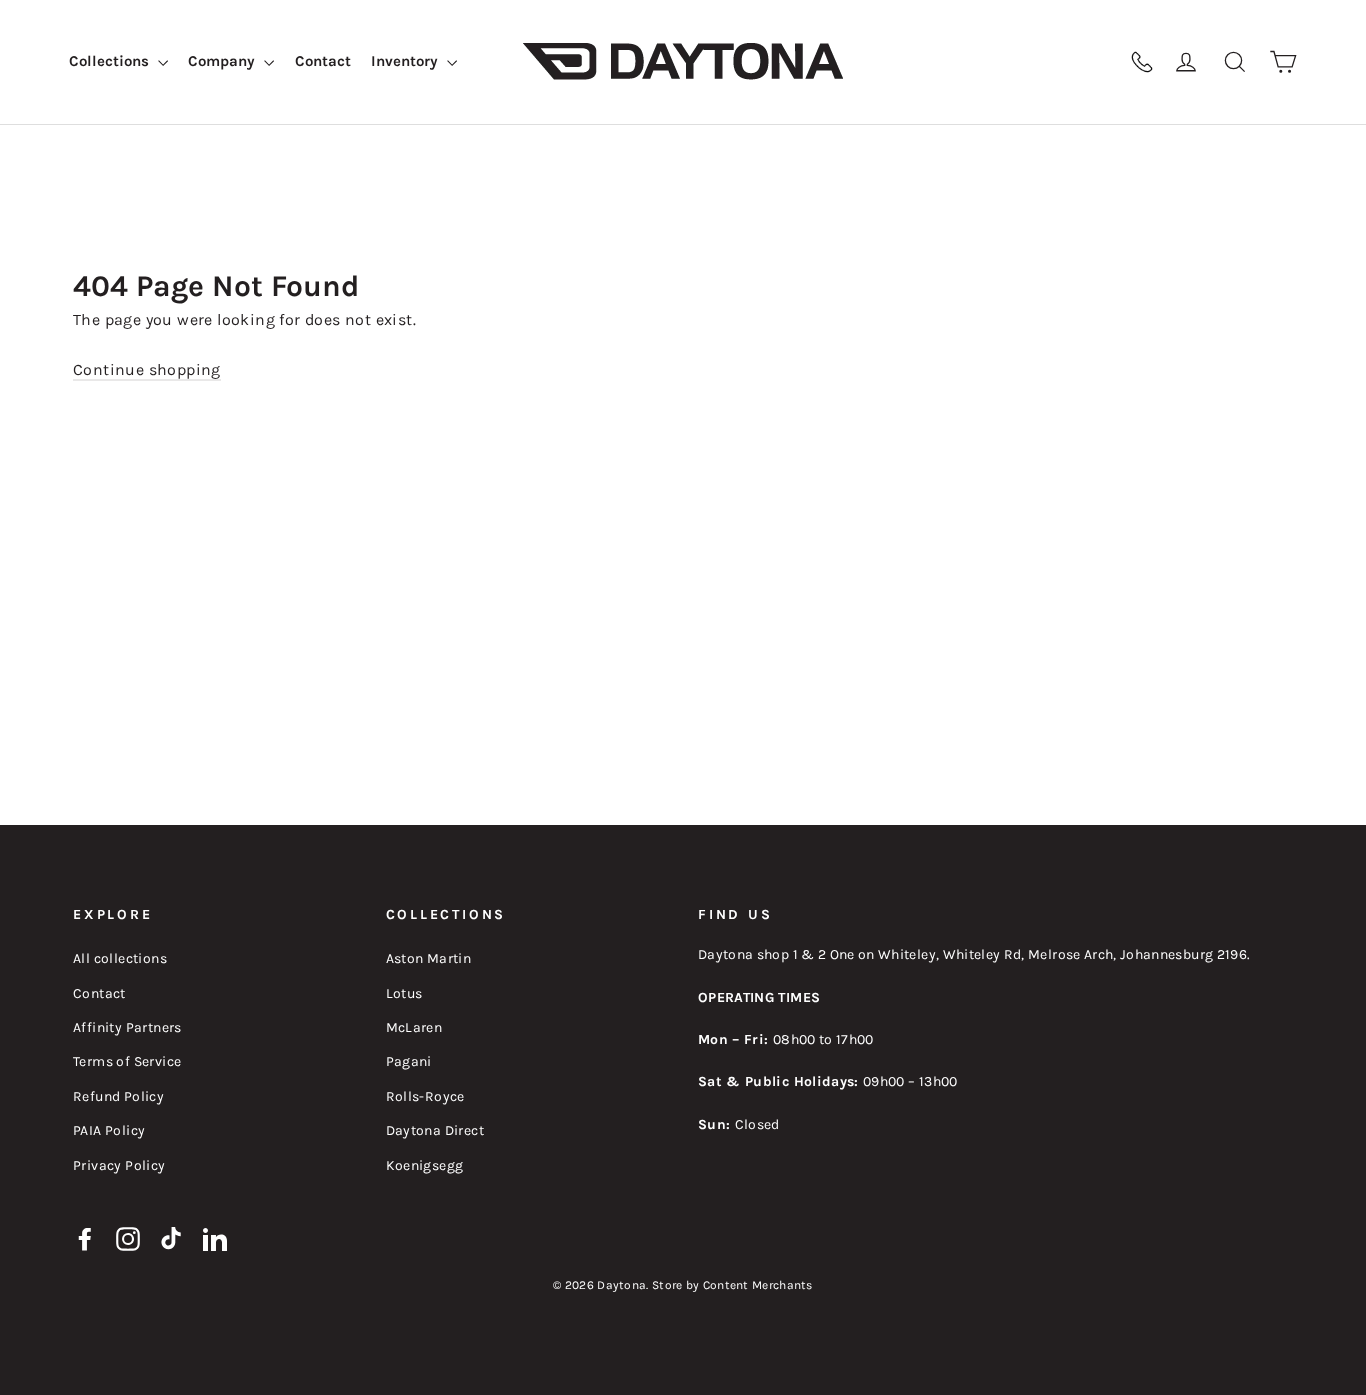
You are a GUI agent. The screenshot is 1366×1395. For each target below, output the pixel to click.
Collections (111, 61)
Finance (972, 61)
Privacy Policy (119, 1165)
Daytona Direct (435, 1130)
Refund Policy (118, 1096)
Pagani (409, 1061)
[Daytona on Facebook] (85, 1238)
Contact (323, 61)
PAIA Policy (109, 1130)
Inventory (406, 61)
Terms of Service (127, 1061)
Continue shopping (147, 369)
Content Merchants (758, 1285)
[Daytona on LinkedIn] (215, 1238)
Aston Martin (429, 958)
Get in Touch (1061, 61)
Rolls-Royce (425, 1096)
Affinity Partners (127, 1027)
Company (223, 61)
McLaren (414, 1027)
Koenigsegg (425, 1165)
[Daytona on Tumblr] (172, 1238)
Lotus (404, 993)
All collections (120, 958)
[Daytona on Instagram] (128, 1238)
